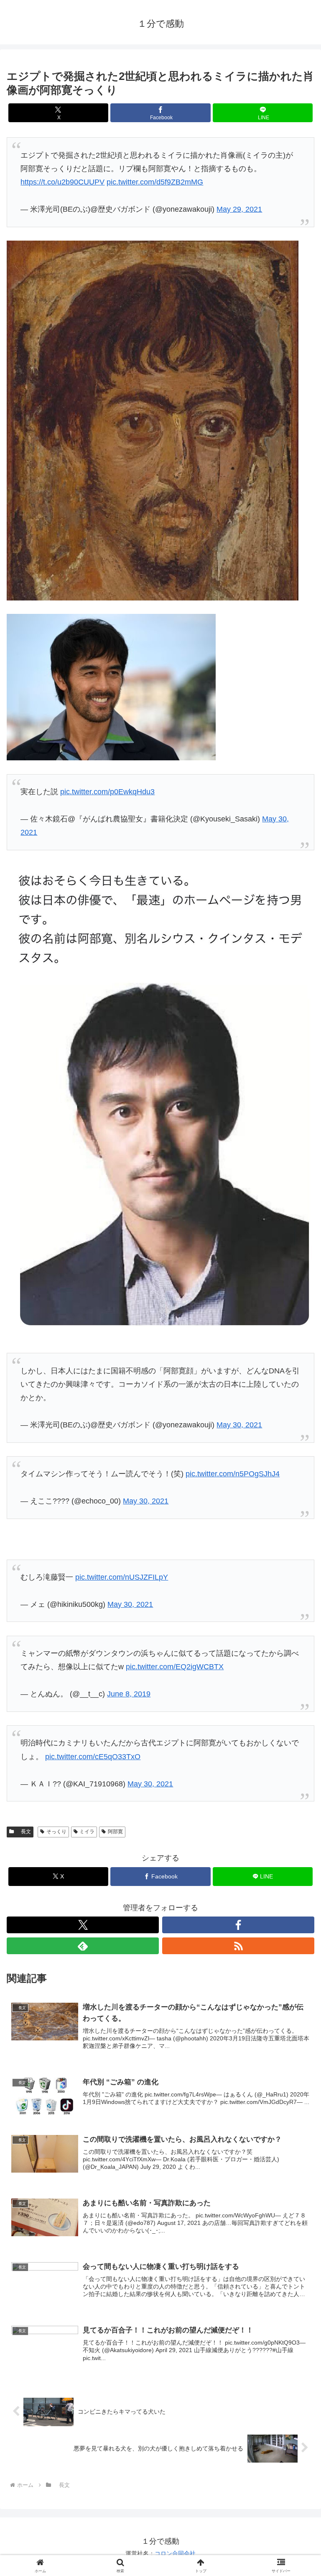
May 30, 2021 (239, 1425)
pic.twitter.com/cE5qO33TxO (93, 1757)
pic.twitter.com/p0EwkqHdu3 (107, 792)
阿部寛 (115, 1832)
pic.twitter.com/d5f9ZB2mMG (155, 182)
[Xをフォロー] (83, 1925)
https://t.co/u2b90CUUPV (62, 182)
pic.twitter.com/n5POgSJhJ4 (233, 1474)
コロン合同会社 (175, 2553)
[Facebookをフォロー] (238, 1925)
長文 (23, 1832)
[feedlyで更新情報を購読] (83, 1946)
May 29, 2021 (239, 209)
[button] (297, 1649)
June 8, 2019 (129, 1694)
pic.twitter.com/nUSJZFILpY (122, 1577)
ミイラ (87, 1832)
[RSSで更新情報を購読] (238, 1946)
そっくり (56, 1832)
